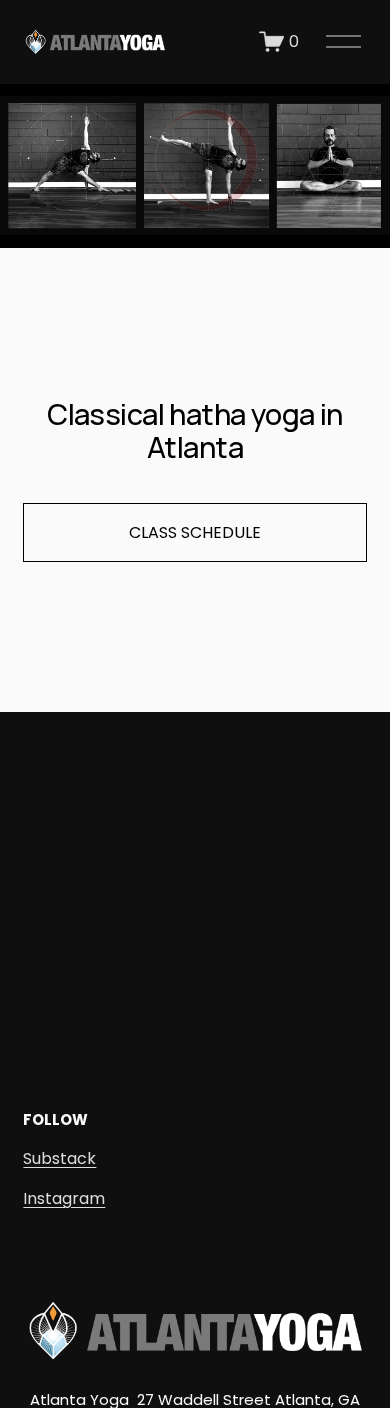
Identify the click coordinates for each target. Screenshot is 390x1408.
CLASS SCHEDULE (195, 532)
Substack (59, 1158)
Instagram (64, 1198)
